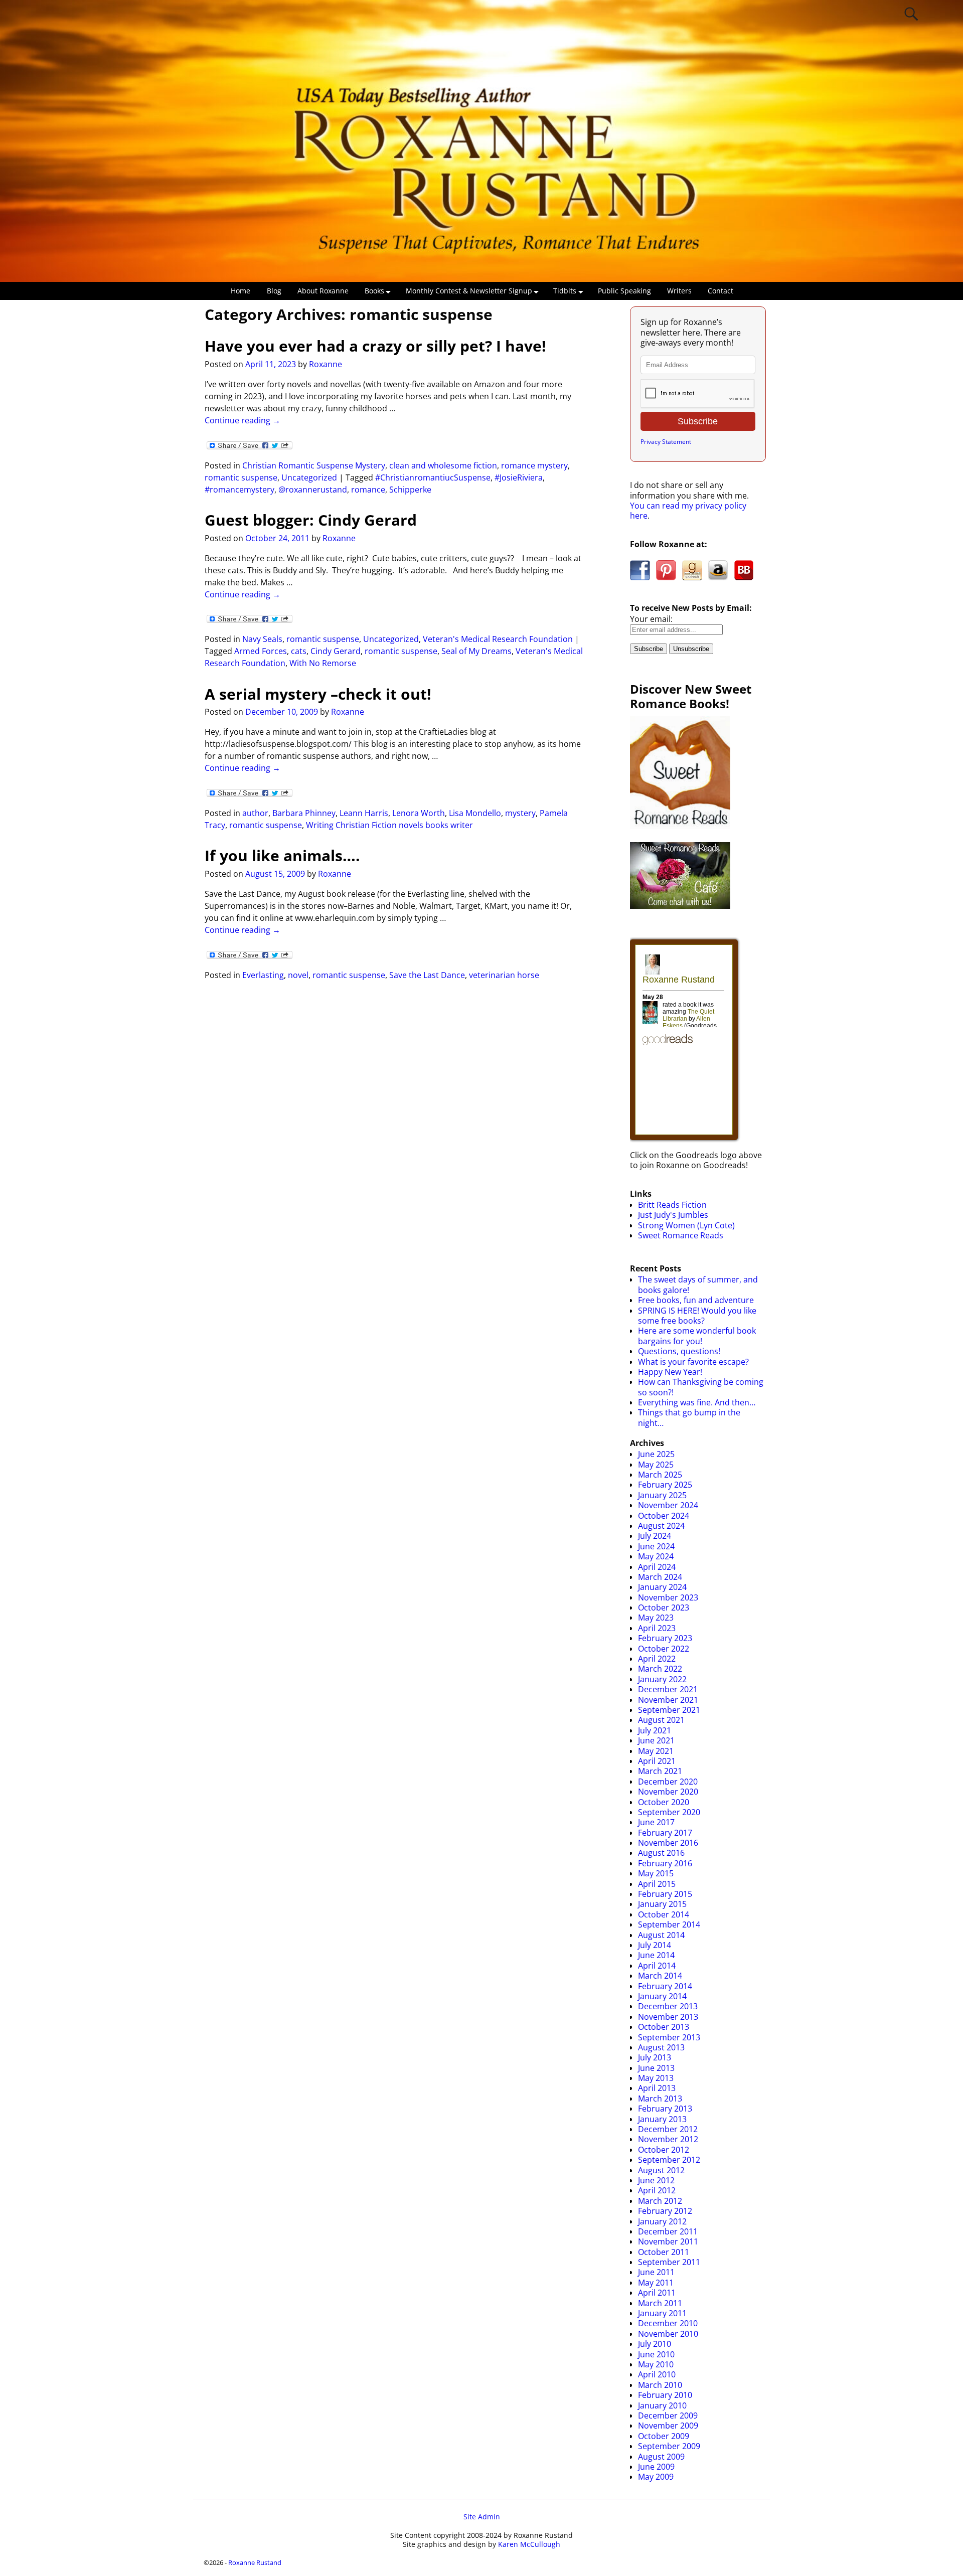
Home (240, 291)
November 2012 (668, 2139)
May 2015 (656, 1873)
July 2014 (655, 1945)
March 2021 (660, 1771)
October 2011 (664, 2252)
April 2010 (657, 2374)
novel (298, 975)
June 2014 (656, 1955)
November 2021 (668, 1700)
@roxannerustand (313, 490)
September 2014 (669, 1924)
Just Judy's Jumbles (673, 1215)
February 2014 (665, 1986)
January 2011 (662, 2313)
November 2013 (668, 2017)
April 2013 (657, 2088)
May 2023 (656, 1618)
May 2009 (656, 2477)
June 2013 (656, 2068)
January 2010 (662, 2405)
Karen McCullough (529, 2544)
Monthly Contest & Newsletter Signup (469, 291)
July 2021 (655, 1730)
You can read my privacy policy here (688, 511)
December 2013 (668, 2006)
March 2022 (660, 1669)
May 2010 (656, 2364)
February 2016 (665, 1863)
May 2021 (656, 1751)
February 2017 (665, 1833)
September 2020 (669, 1812)
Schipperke (410, 490)
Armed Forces (261, 651)
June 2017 (656, 1822)
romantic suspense (241, 477)
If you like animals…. (282, 855)
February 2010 (665, 2395)
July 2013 (655, 2057)
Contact (720, 291)
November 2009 (668, 2426)
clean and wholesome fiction (443, 465)
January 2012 (662, 2221)
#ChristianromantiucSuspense (433, 477)
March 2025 (660, 1475)
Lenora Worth (419, 813)
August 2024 (661, 1526)
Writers (679, 291)
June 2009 (656, 2467)
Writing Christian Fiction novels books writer (389, 825)
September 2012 (669, 2160)
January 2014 (662, 1996)
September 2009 (669, 2446)
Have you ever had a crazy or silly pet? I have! (375, 346)
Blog (274, 291)
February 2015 (665, 1894)
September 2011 (669, 2262)
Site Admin (482, 2517)
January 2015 (662, 1904)
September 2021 (669, 1710)
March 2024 (660, 1577)
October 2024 (664, 1516)
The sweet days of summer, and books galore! (698, 1284)
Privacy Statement (666, 442)
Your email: (651, 619)
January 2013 (662, 2119)
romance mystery (534, 465)
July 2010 (655, 2344)
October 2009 (664, 2436)
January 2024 (662, 1587)
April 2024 (657, 1567)
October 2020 (664, 1802)
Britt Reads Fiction (672, 1205)
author (255, 813)
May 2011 (656, 2283)
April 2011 (657, 2293)
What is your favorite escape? (693, 1362)
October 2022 (664, 1649)
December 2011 (668, 2231)
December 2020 (668, 1782)
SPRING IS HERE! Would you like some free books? (697, 1316)
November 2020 (668, 1792)
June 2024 (656, 1546)
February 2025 (665, 1485)
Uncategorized (309, 477)
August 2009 (661, 2457)
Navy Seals (262, 639)
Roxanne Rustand (255, 2562)
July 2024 (655, 1536)
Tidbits (565, 291)
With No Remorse (323, 663)
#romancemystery (239, 490)
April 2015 (657, 1884)
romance (368, 490)
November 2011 (668, 2241)
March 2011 (660, 2303)
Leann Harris (364, 813)
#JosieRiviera (519, 477)
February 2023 (665, 1638)
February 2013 (665, 2109)
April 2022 (657, 1659)
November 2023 (668, 1597)
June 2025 (656, 1454)
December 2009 (668, 2416)
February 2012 (665, 2211)
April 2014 (657, 1966)
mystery (520, 813)
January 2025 (662, 1495)
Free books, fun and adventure (696, 1300)
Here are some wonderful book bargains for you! (697, 1336)
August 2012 (661, 2170)
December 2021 (668, 1689)
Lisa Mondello (475, 813)
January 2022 (662, 1679)
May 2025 (656, 1465)
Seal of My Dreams (476, 651)
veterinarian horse (504, 975)
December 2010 (668, 2323)
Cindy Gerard (336, 651)
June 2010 (656, 2354)
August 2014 (661, 1935)
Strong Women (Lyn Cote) (686, 1225)
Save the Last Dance (427, 975)
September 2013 (669, 2037)
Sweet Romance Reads (681, 1235)
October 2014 (664, 1914)
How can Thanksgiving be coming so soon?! (701, 1387)
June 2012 (656, 2180)
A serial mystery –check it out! (318, 694)
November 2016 (668, 1843)
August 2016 (661, 1853)
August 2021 (661, 1720)
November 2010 (668, 2334)
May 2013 (656, 2078)
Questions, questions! (679, 1351)
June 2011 (656, 2272)
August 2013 (661, 2047)
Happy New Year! (670, 1372)
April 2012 (657, 2190)
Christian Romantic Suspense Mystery (314, 465)
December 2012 (668, 2129)
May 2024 (656, 1556)
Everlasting (263, 975)
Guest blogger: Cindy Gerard (311, 520)
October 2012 (664, 2150)
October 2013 (664, 2027)
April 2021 (657, 1761)
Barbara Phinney (304, 813)
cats (299, 651)
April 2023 (657, 1628)
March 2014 (660, 1976)
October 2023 (664, 1607)
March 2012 (660, 2201)
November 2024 (668, 1505)
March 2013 (660, 2099)
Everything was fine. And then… (697, 1402)
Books (374, 291)
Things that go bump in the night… (689, 1417)
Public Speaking (624, 291)
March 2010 (660, 2385)
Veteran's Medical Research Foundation (498, 639)
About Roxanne (323, 291)
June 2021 (656, 1740)
